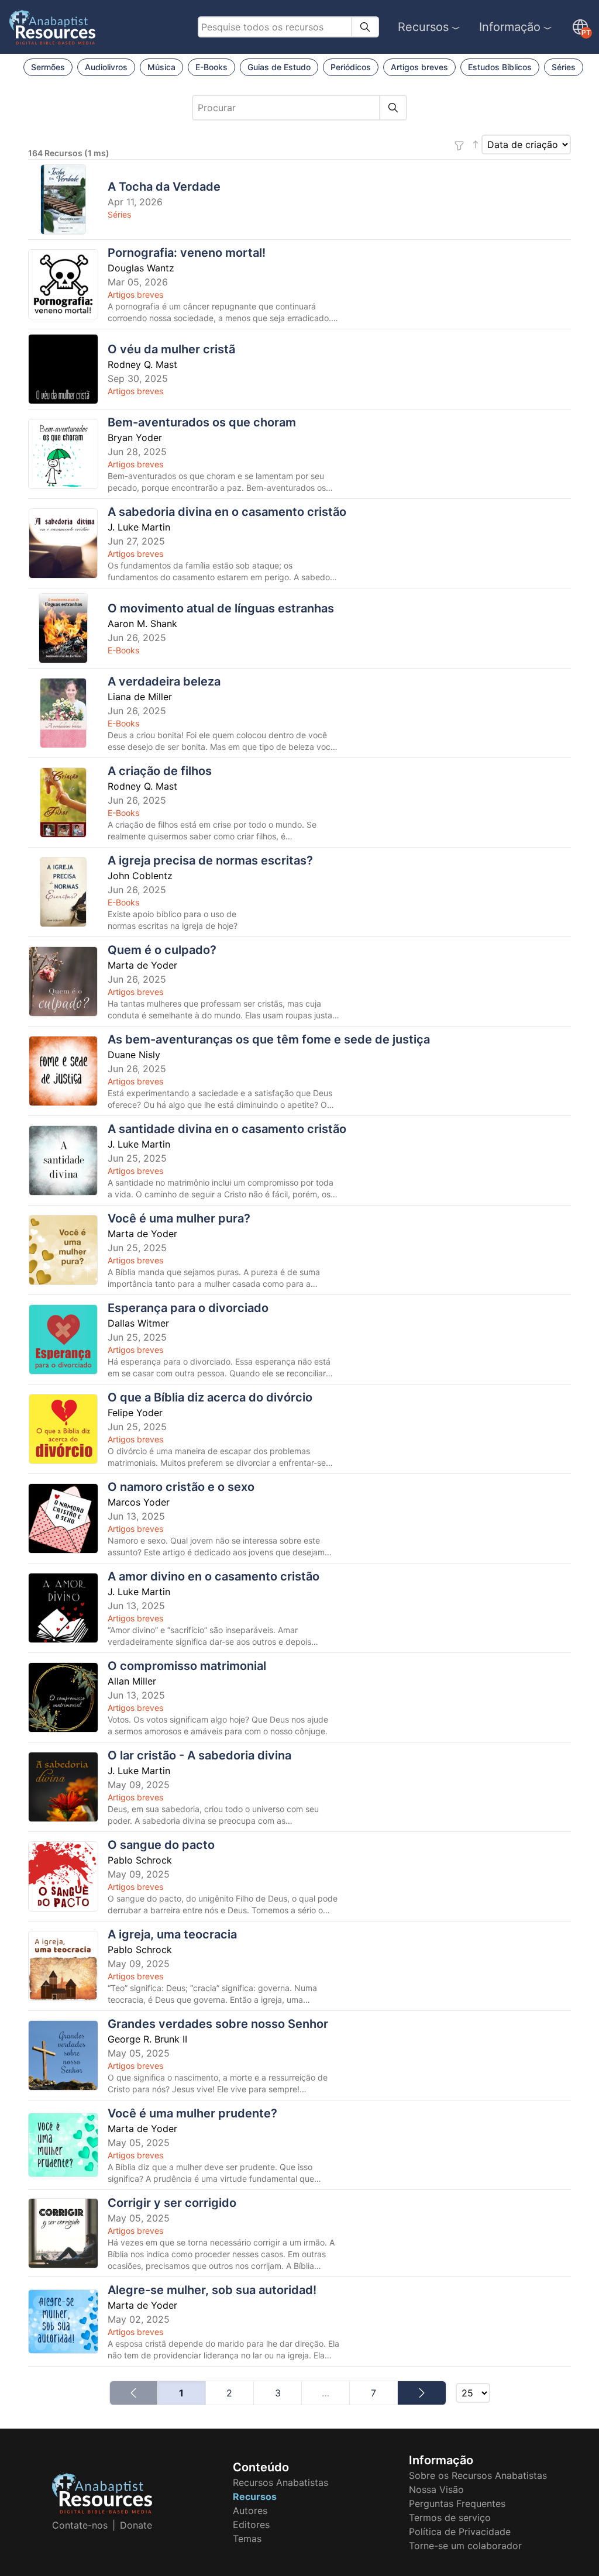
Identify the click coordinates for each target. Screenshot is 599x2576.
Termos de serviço (450, 2518)
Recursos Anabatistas (280, 2482)
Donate (136, 2525)
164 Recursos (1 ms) (69, 153)
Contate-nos (80, 2525)
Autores (250, 2510)
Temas (247, 2539)
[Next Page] (421, 2393)
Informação (510, 27)
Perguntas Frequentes (457, 2503)
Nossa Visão (436, 2489)
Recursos (423, 27)
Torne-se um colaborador (465, 2546)
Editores (251, 2525)
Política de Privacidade (460, 2532)
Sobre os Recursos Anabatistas (478, 2475)
